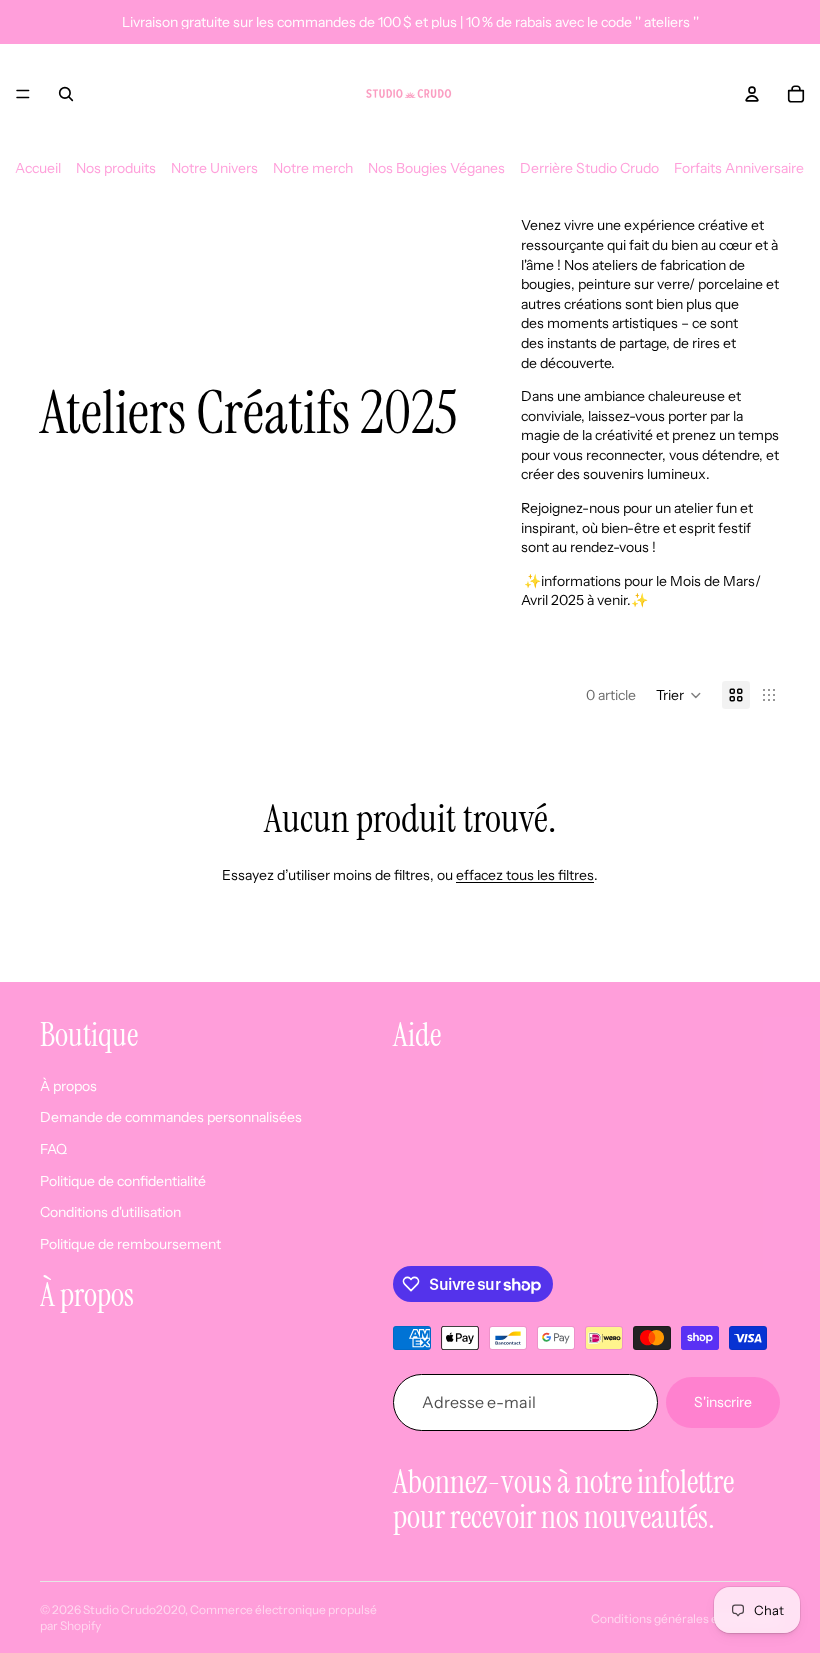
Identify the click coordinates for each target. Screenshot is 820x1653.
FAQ (53, 1148)
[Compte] (752, 94)
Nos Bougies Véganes (436, 168)
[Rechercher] (66, 94)
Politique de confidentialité (123, 1180)
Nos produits (116, 168)
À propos (68, 1085)
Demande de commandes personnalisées (171, 1117)
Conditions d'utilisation (110, 1212)
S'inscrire (723, 1401)
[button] (679, 695)
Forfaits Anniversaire (739, 168)
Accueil (38, 168)
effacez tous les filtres (525, 875)
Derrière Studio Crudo (589, 168)
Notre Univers (214, 168)
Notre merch (313, 168)
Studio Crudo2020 (134, 1609)
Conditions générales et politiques (685, 1618)
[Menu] (23, 94)
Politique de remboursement (130, 1243)
